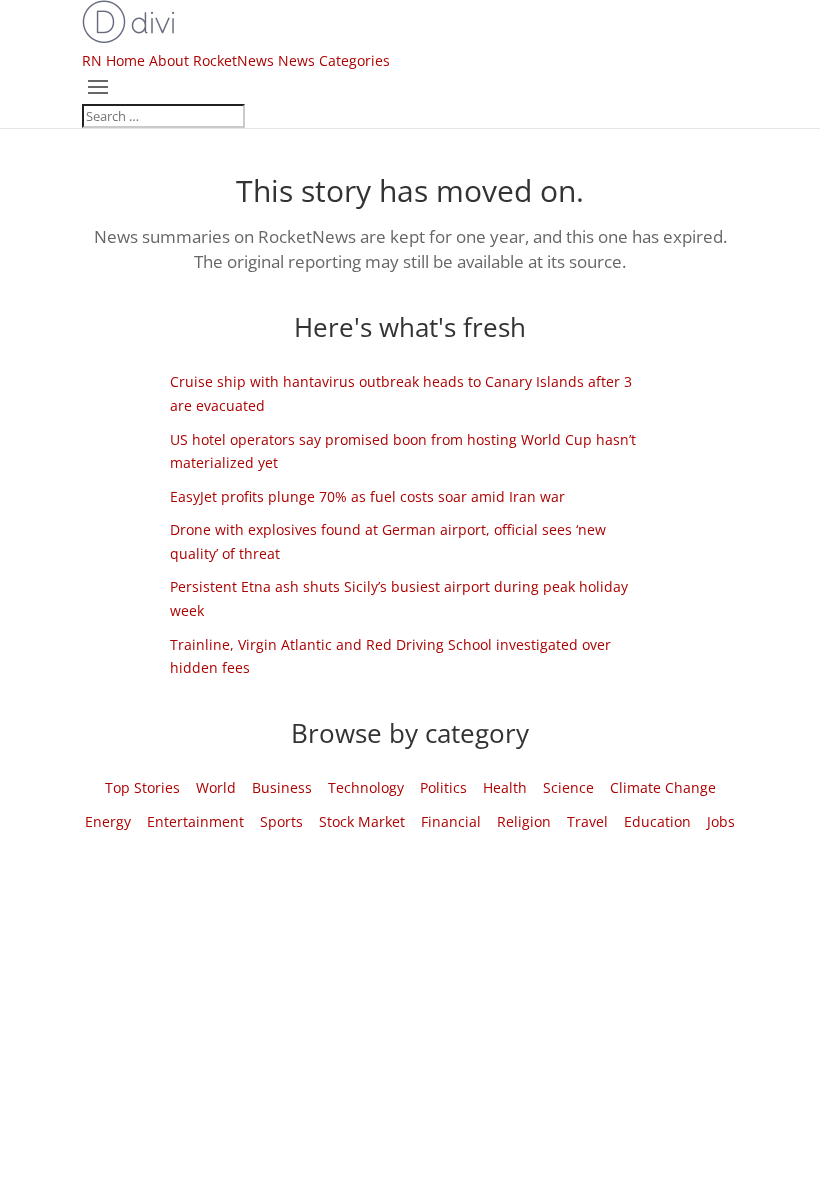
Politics (443, 787)
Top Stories (142, 787)
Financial (451, 821)
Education (657, 821)
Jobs (721, 821)
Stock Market (362, 821)
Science (568, 787)
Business (282, 787)
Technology (366, 787)
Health (505, 787)
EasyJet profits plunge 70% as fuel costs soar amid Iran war (367, 496)
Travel (587, 821)
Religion (524, 821)
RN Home (113, 60)
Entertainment (195, 821)
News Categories (334, 60)
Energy (108, 821)
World (216, 787)
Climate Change (663, 787)
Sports (281, 821)
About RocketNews (211, 60)
